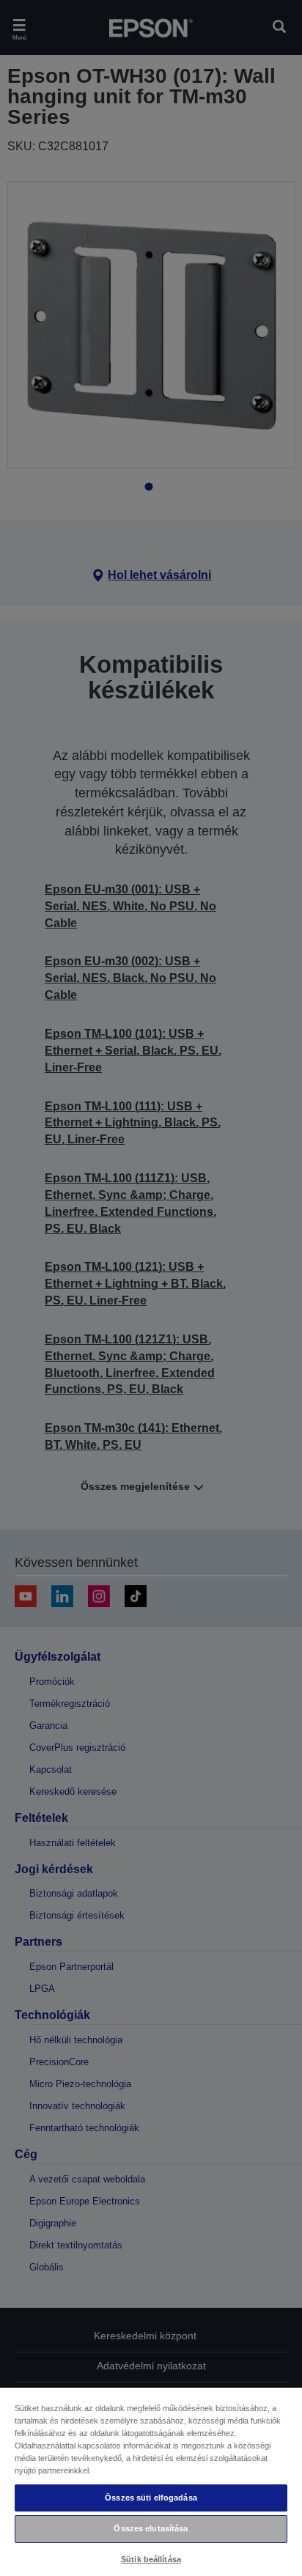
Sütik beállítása (151, 2559)
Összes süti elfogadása (151, 2498)
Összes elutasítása (151, 2528)
